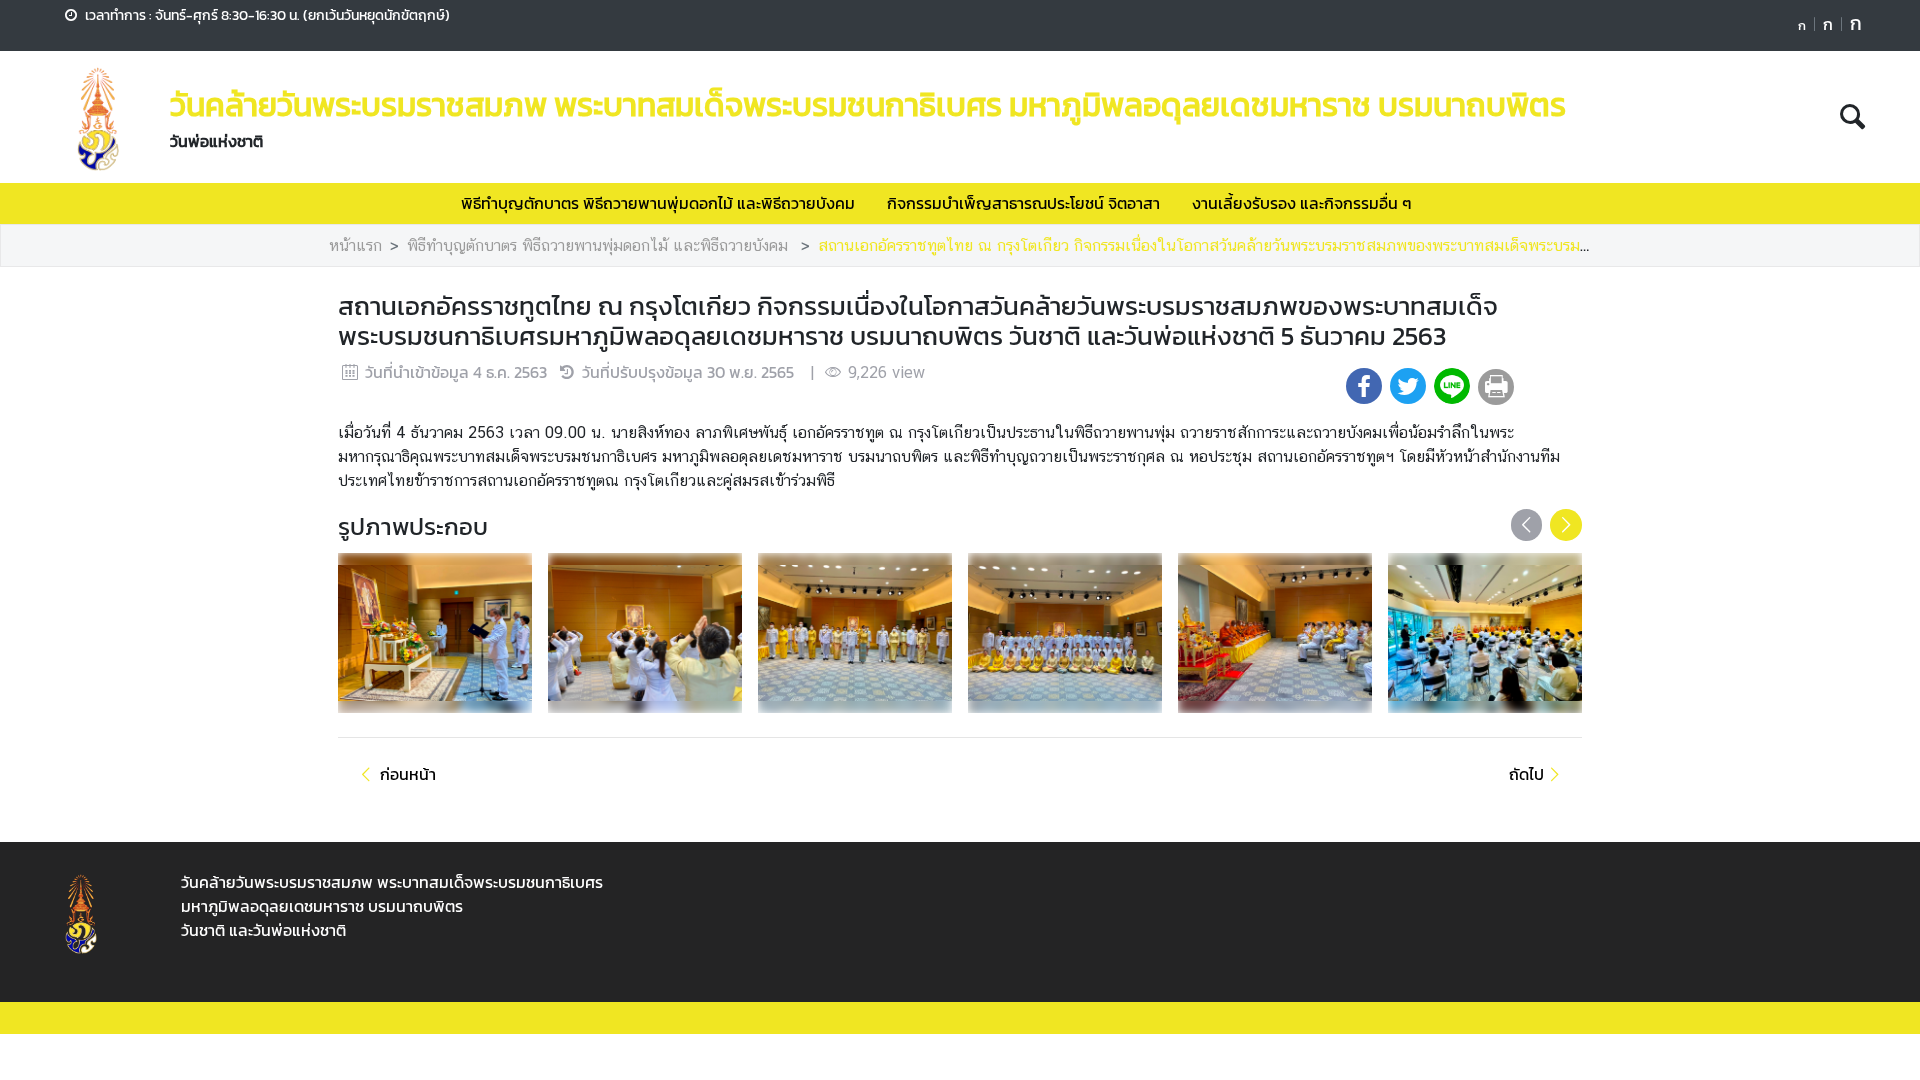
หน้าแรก (355, 245)
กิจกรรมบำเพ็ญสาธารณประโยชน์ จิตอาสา (1023, 203)
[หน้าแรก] (98, 119)
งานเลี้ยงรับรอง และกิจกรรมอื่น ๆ (1302, 203)
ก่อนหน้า (408, 774)
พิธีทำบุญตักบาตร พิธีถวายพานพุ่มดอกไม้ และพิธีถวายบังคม (658, 203)
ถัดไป (1526, 774)
